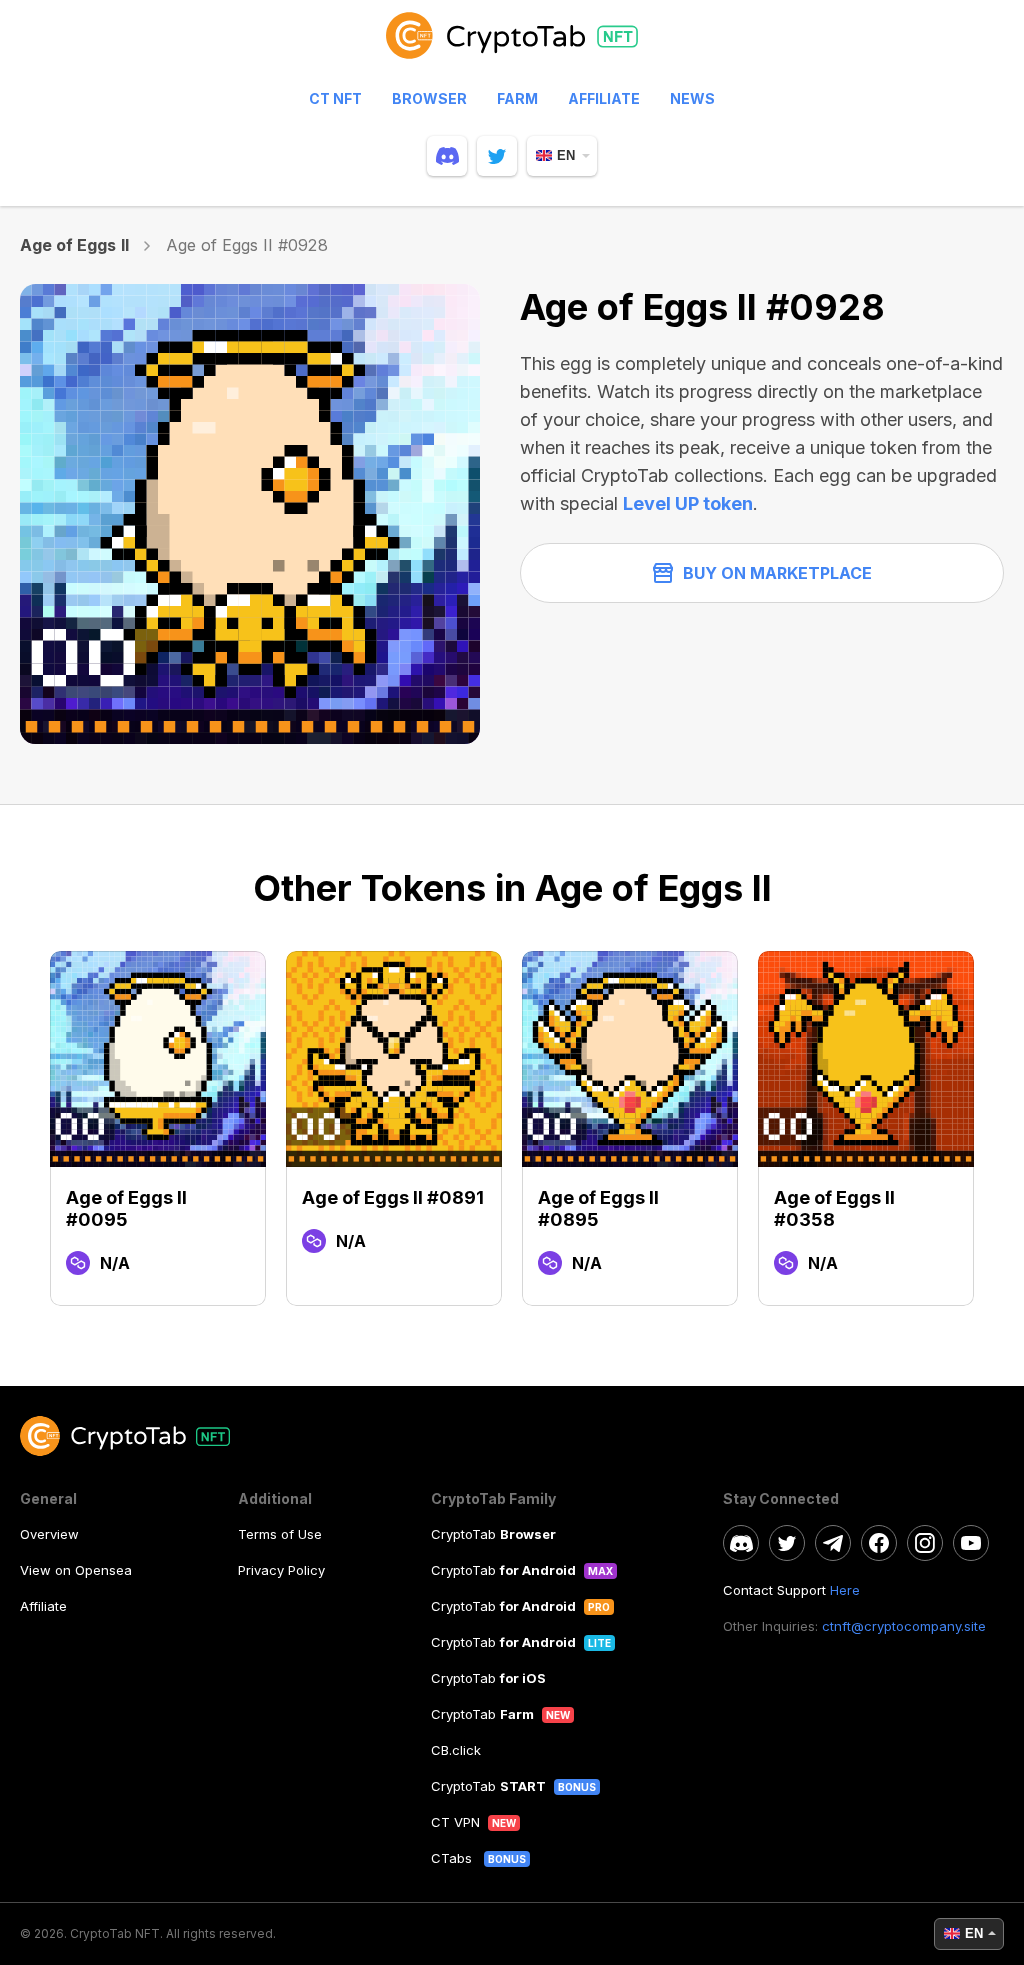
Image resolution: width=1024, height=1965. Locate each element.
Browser (429, 98)
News (692, 98)
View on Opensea (76, 1570)
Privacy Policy (281, 1570)
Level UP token (688, 503)
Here (845, 1590)
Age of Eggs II (74, 245)
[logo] (512, 45)
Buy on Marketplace (777, 573)
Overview (49, 1534)
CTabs (453, 1858)
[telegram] (833, 1543)
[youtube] (971, 1543)
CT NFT (335, 98)
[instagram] (925, 1543)
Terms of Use (280, 1534)
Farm (517, 98)
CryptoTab (493, 1534)
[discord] (447, 156)
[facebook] (879, 1543)
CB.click (456, 1750)
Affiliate (604, 98)
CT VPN (455, 1822)
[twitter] (497, 156)
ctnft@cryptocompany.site (904, 1626)
